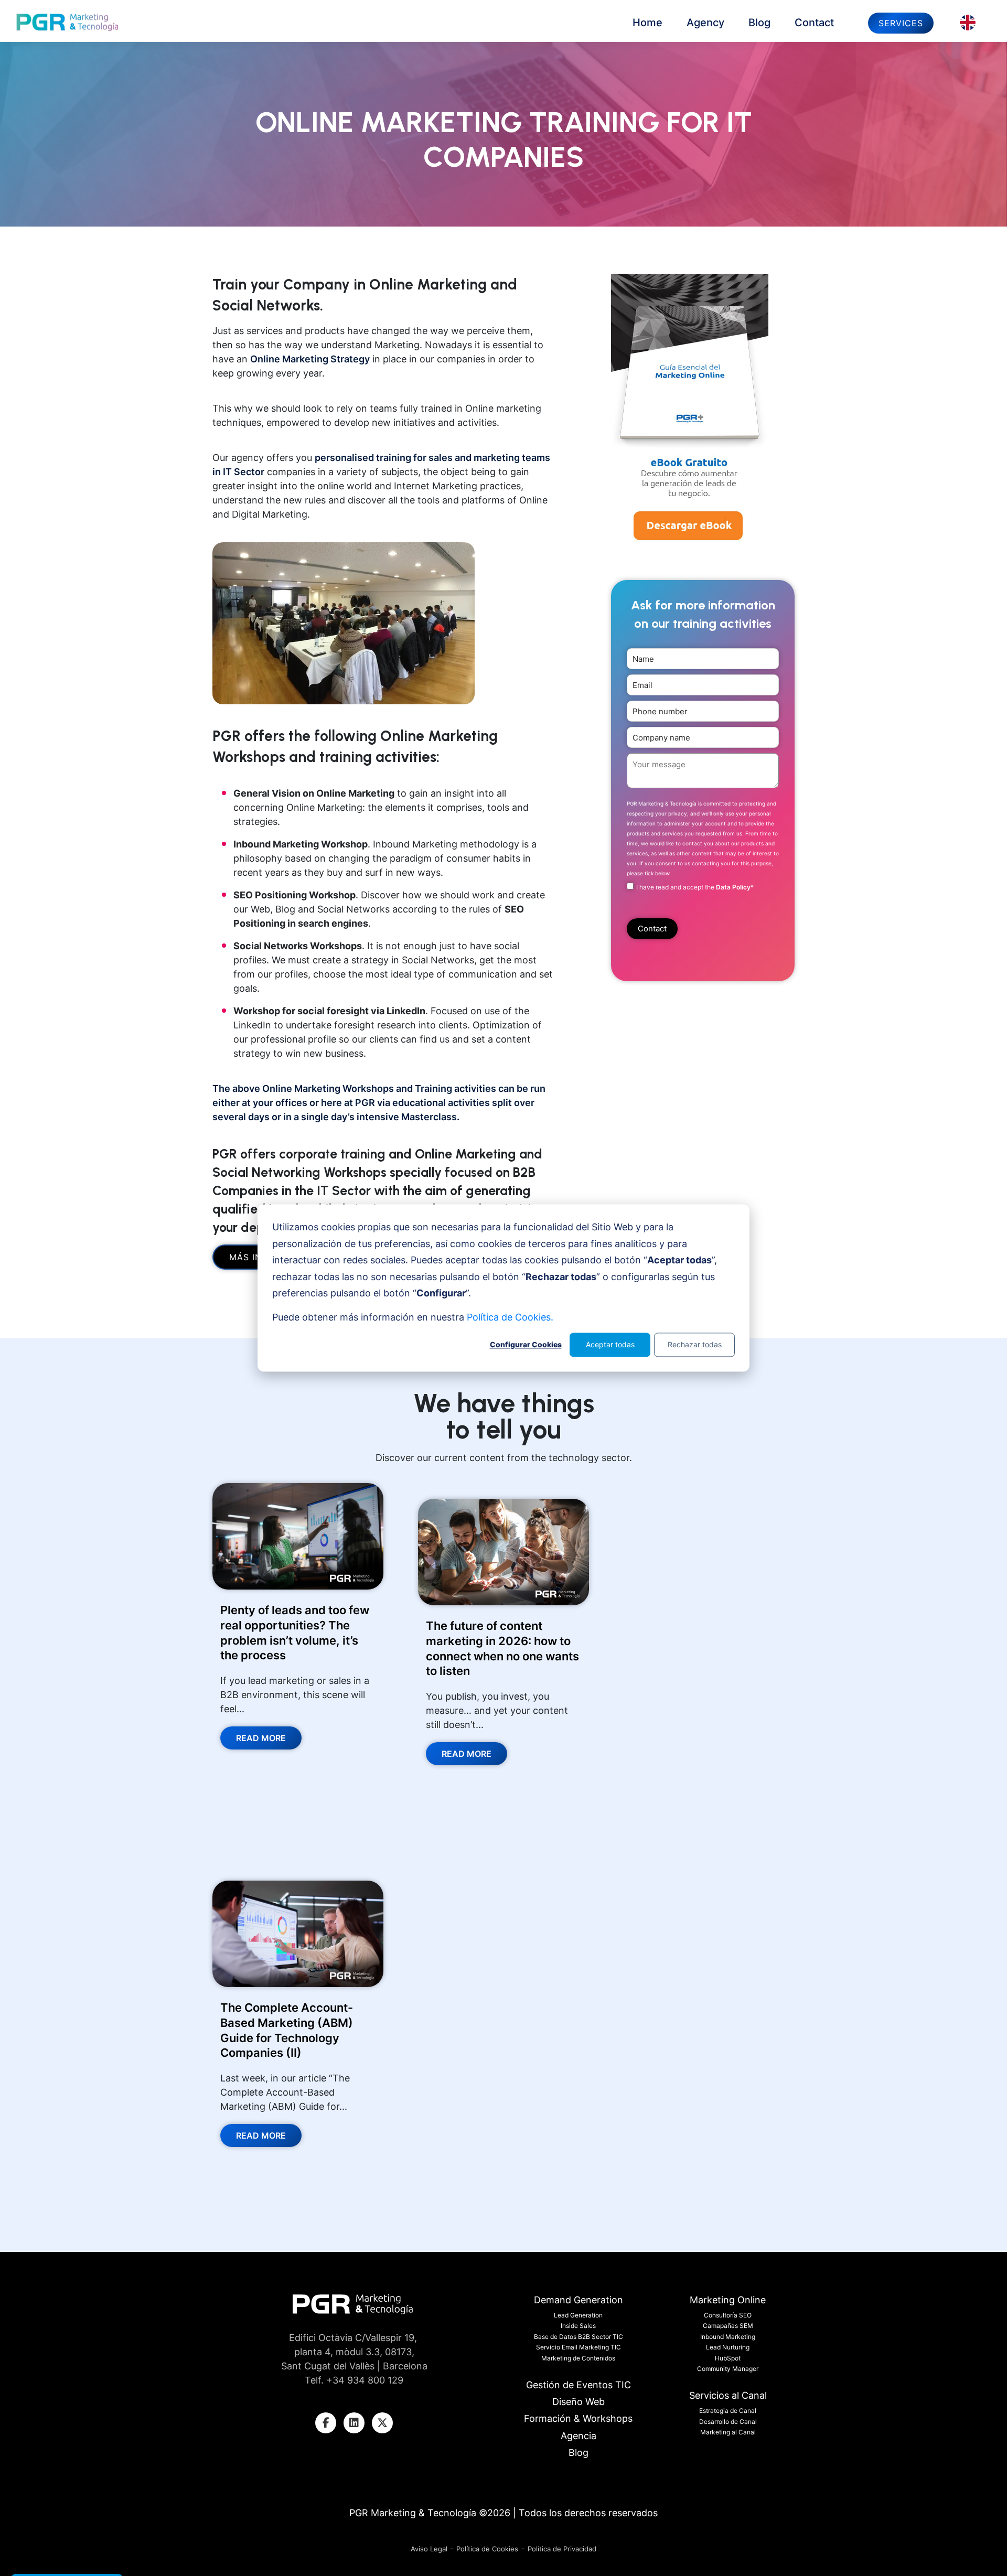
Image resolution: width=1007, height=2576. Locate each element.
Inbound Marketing (728, 2337)
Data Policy (733, 887)
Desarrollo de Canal (728, 2422)
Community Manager (728, 2369)
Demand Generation (579, 2300)
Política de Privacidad (562, 2549)
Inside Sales (578, 2326)
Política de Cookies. (510, 1317)
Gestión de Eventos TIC (579, 2385)
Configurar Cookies (526, 1344)
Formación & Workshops (578, 2418)
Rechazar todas (695, 1344)
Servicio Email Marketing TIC (579, 2347)
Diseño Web (579, 2402)
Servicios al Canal (728, 2395)
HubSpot (728, 2358)
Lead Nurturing (728, 2347)
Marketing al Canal (728, 2432)
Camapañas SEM (728, 2326)
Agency (705, 23)
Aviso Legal (430, 2549)
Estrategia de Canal (728, 2411)
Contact (814, 23)
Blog (759, 23)
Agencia (579, 2436)
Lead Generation (578, 2315)
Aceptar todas (610, 1344)
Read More (261, 1738)
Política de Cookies (487, 2549)
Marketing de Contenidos (578, 2358)
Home (647, 23)
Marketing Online (728, 2300)
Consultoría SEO (728, 2315)
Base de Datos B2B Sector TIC (579, 2337)
